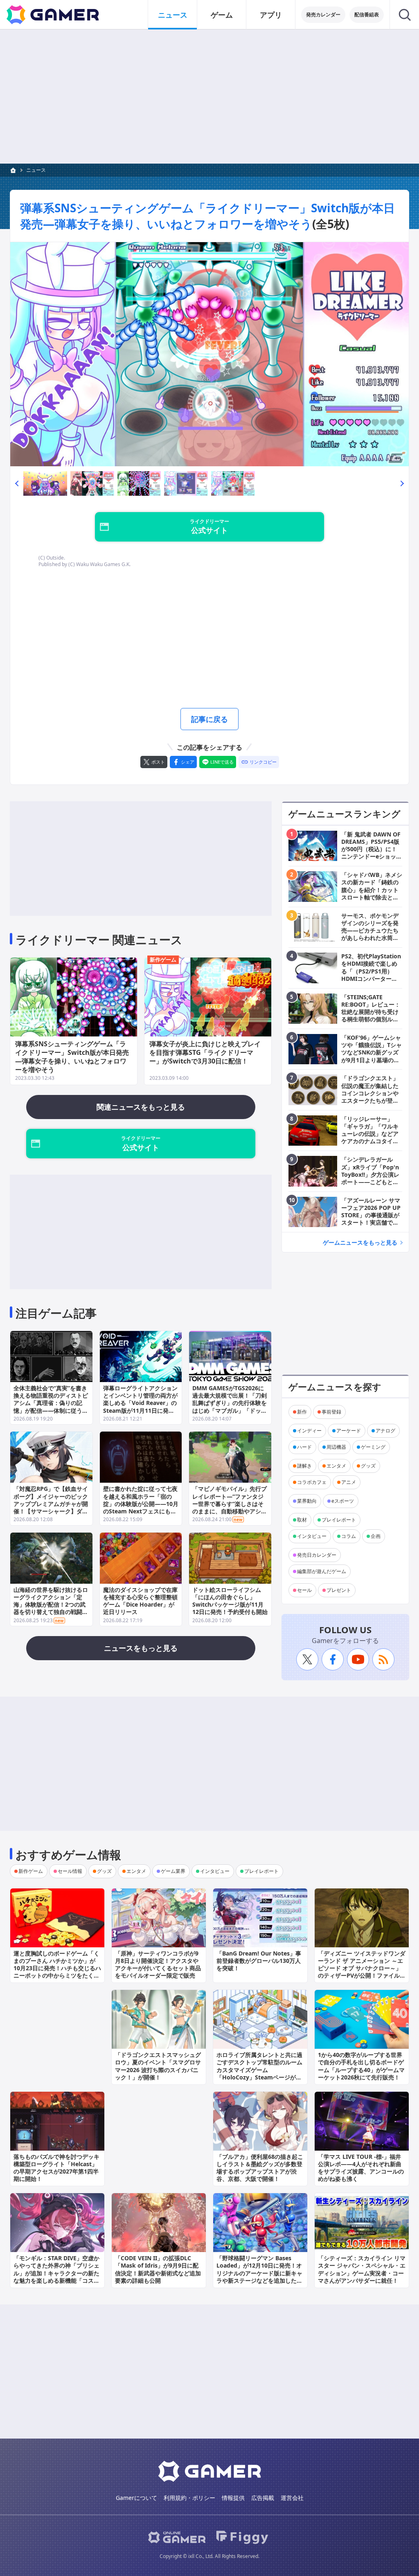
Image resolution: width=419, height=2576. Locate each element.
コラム (349, 1536)
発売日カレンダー (317, 1555)
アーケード (349, 1431)
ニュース (173, 15)
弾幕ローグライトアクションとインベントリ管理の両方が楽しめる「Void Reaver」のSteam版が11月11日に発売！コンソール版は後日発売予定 (140, 1407)
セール (304, 1590)
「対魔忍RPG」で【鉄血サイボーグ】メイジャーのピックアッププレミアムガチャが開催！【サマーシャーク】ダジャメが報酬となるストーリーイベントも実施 (51, 1507)
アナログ (385, 1431)
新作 (302, 1412)
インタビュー (312, 1536)
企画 (376, 1536)
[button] (17, 483)
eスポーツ (343, 1501)
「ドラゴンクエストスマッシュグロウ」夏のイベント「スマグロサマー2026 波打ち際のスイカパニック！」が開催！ (158, 2066)
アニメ (349, 1482)
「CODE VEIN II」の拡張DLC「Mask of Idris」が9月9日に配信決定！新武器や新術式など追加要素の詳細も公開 (158, 2269)
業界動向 (307, 1501)
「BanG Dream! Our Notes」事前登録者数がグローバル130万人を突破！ (259, 1961)
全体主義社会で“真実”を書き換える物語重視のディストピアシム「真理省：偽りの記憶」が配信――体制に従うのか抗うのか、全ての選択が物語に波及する (51, 1407)
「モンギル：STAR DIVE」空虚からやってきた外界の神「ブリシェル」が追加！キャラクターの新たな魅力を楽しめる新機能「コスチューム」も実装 (56, 2273)
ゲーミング (373, 1447)
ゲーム (222, 15)
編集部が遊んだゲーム (322, 1571)
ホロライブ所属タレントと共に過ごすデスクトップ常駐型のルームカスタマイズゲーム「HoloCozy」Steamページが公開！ (259, 2070)
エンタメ (336, 1466)
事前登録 (331, 1412)
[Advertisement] (209, 97)
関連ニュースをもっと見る (141, 1107)
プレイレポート (339, 1520)
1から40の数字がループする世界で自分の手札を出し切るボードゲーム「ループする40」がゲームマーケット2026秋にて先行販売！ (361, 2066)
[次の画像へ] (209, 354)
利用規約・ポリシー (189, 2498)
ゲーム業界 (173, 1871)
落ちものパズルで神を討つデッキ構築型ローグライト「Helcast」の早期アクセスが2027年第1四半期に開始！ (56, 2168)
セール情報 (70, 1871)
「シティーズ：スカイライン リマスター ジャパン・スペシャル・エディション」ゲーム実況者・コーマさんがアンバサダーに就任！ (362, 2269)
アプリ (271, 15)
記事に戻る (209, 719)
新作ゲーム (163, 960)
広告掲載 (263, 2498)
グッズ (368, 1466)
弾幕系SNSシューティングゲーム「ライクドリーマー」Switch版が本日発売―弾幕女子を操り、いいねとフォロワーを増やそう (207, 216)
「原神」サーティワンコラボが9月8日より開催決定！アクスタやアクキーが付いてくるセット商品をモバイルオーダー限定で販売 (158, 1965)
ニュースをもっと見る (141, 1648)
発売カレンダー (323, 15)
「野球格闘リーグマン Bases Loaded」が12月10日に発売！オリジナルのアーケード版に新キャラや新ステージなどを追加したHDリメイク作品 (259, 2273)
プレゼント (339, 1590)
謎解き (304, 1466)
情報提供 (233, 2498)
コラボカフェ (312, 1482)
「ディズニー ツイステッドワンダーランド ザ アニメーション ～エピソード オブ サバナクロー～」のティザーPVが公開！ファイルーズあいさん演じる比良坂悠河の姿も (362, 1972)
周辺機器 (336, 1447)
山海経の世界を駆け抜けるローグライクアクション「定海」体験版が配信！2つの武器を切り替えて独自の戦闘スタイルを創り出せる (51, 1605)
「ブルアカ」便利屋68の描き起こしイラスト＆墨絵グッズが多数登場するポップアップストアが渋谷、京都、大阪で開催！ (260, 2168)
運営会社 (292, 2498)
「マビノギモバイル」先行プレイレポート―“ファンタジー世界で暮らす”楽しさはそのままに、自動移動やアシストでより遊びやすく (230, 1504)
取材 (302, 1520)
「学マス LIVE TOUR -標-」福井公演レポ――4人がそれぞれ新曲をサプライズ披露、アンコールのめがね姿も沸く (361, 2168)
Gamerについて (136, 2498)
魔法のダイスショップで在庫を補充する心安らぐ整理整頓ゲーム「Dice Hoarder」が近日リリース (140, 1601)
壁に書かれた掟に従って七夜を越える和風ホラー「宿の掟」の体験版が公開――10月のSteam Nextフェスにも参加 (141, 1504)
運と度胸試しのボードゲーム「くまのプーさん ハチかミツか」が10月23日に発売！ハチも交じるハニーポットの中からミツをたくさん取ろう (57, 1968)
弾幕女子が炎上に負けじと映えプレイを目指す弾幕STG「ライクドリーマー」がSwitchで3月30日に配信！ (205, 1052)
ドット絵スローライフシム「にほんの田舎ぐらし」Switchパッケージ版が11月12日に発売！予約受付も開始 (230, 1601)
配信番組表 (367, 15)
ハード (304, 1447)
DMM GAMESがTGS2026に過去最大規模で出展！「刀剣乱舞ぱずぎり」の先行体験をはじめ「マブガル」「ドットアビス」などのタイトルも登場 (230, 1407)
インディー (309, 1431)
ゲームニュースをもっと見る (360, 1242)
